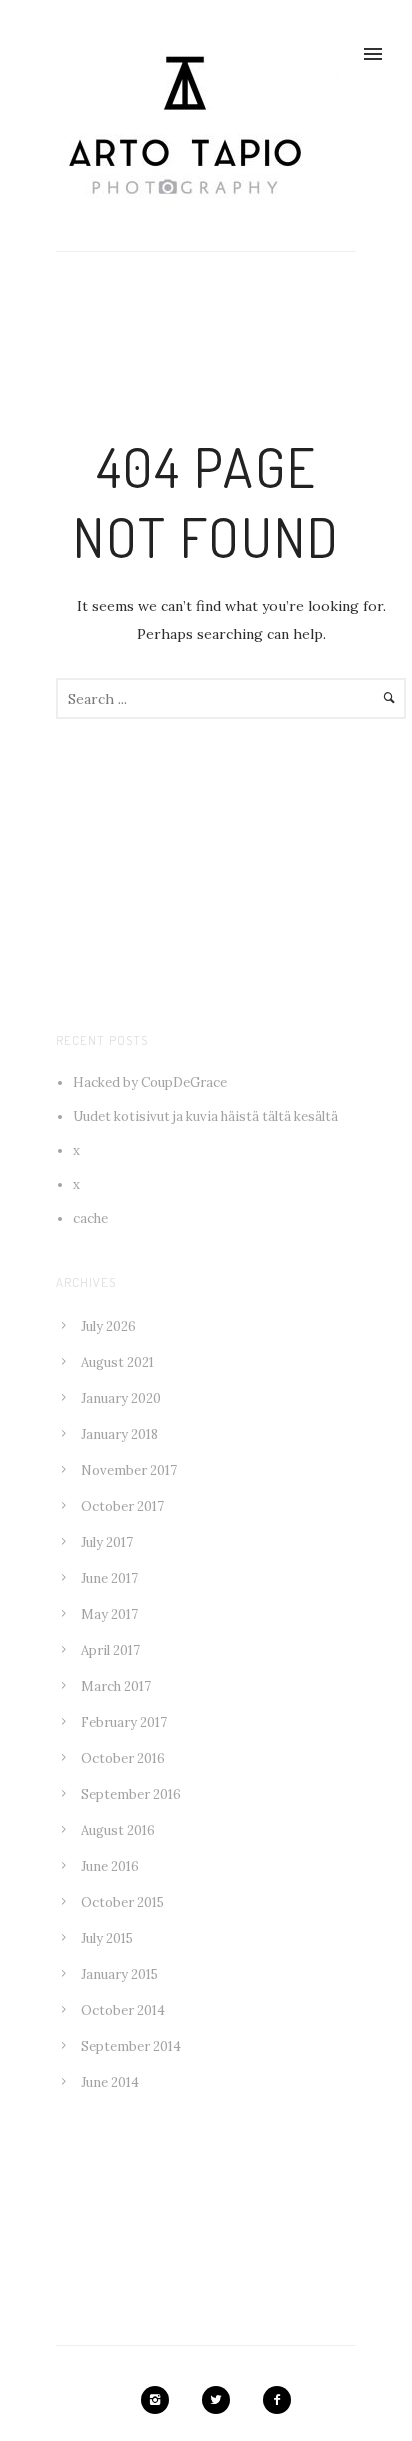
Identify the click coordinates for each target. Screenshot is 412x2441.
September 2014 (131, 2046)
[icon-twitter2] (221, 2400)
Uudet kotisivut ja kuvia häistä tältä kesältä (205, 1116)
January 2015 (119, 1974)
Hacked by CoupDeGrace (150, 1082)
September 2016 (131, 1794)
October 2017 (122, 1506)
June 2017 (109, 1578)
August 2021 (117, 1362)
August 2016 (118, 1830)
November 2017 (129, 1470)
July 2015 (107, 1938)
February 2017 (124, 1722)
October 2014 (123, 2010)
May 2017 (109, 1614)
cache (90, 1218)
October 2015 (122, 1902)
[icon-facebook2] (277, 2400)
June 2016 (110, 1866)
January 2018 (119, 1434)
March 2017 (116, 1686)
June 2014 (110, 2082)
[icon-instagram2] (160, 2400)
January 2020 (121, 1398)
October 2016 (123, 1758)
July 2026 (108, 1326)
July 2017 (107, 1542)
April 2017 (110, 1650)
